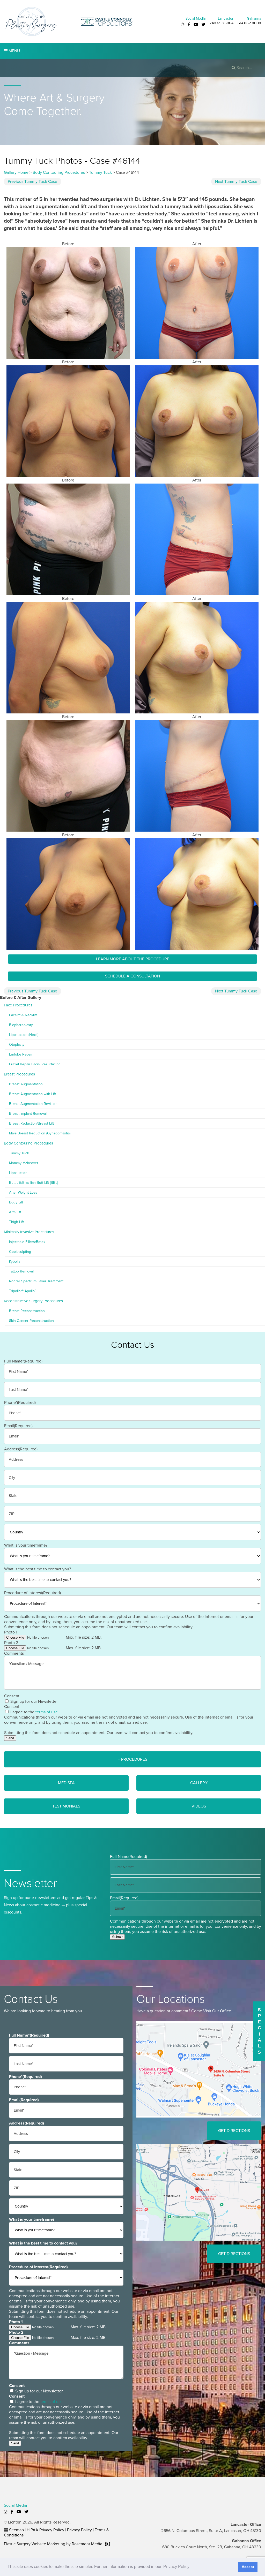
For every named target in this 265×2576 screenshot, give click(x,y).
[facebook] (189, 25)
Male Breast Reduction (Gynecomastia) (40, 1133)
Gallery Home (16, 172)
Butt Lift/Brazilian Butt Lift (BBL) (34, 1183)
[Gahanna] (199, 2192)
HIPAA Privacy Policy (45, 2530)
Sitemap (16, 2530)
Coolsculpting (20, 1252)
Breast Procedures (19, 1074)
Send (10, 1738)
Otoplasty (17, 1045)
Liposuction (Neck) (24, 1035)
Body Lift (16, 1202)
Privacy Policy (79, 2530)
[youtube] (196, 25)
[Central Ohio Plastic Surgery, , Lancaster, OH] (31, 21)
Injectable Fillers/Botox (27, 1242)
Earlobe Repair (21, 1054)
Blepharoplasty (21, 1025)
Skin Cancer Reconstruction (31, 1321)
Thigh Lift (16, 1222)
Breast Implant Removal (28, 1114)
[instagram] (183, 25)
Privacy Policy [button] (176, 2567)
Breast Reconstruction (27, 1311)
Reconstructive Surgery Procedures (33, 1301)
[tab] (132, 1759)
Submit (117, 1937)
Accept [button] (248, 2567)
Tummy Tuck (100, 172)
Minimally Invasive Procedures (29, 1232)
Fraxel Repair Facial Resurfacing (35, 1064)
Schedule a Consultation (132, 976)
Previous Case (32, 182)
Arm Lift (15, 1212)
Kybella (15, 1261)
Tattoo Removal (21, 1271)
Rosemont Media (87, 2544)
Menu (14, 51)
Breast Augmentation (26, 1084)
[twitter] (204, 25)
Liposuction (18, 1173)
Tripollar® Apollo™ (23, 1291)
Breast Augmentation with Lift (32, 1094)
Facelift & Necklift (23, 1015)
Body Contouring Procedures (59, 172)
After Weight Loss (23, 1192)
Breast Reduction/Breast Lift (31, 1123)
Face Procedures (18, 1005)
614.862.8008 (249, 23)
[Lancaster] (199, 2069)
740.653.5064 (222, 23)
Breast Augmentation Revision (33, 1104)
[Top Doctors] (107, 21)
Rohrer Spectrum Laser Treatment (36, 1281)
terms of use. (47, 1712)
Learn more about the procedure (133, 959)
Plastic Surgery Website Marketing (35, 2544)
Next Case (236, 182)
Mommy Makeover (24, 1163)
